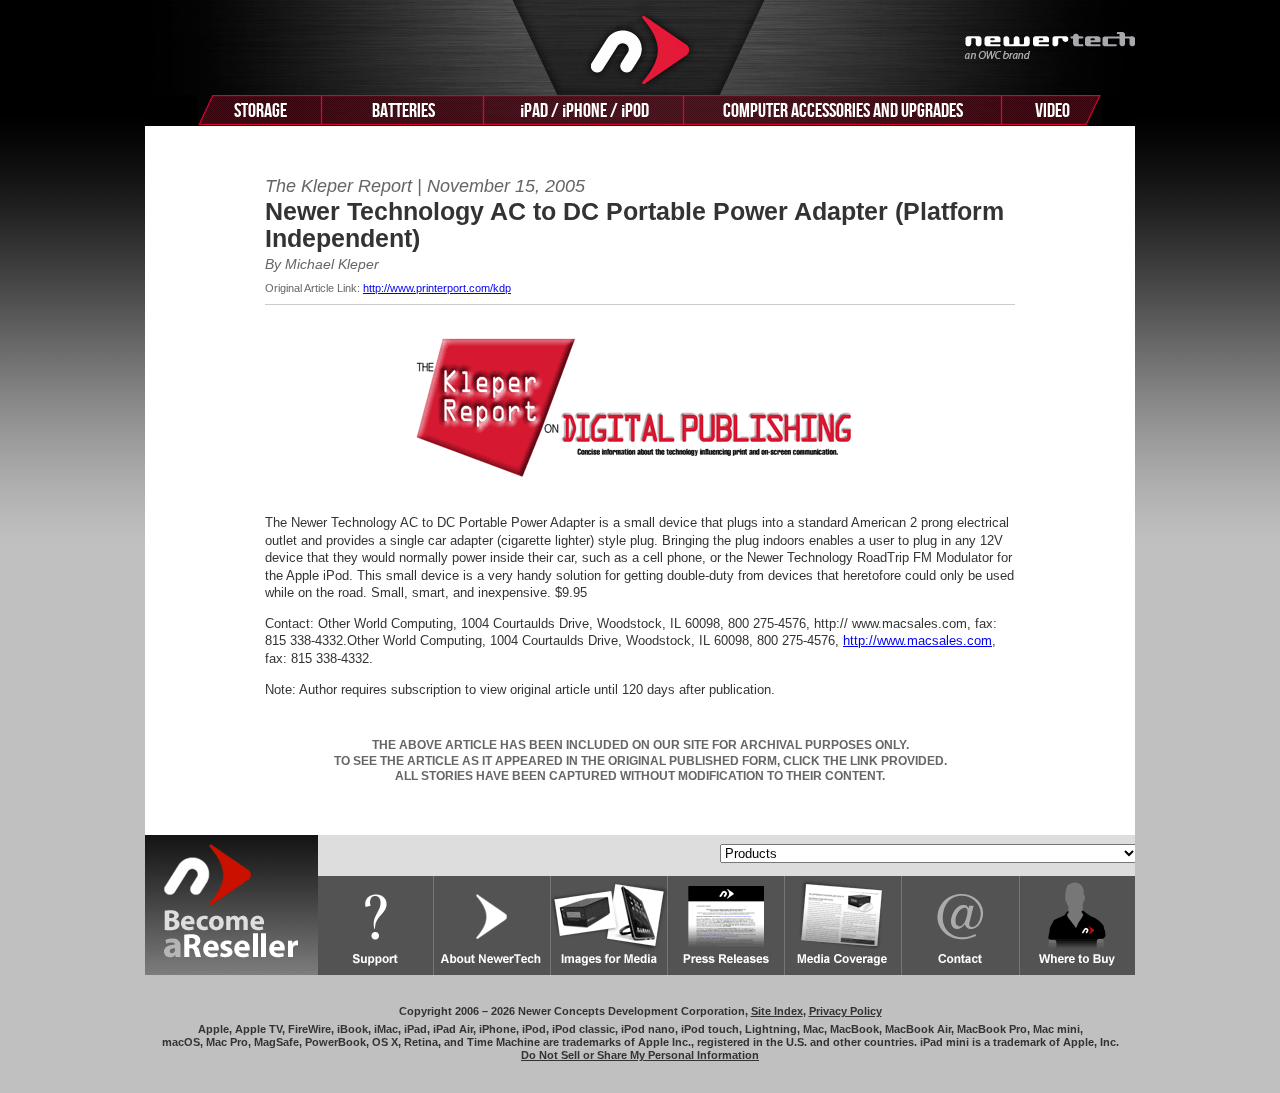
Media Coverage (843, 925)
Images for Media (609, 925)
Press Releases (726, 925)
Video (1052, 111)
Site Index (777, 1011)
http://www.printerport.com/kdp (437, 288)
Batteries (403, 111)
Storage (260, 111)
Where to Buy (1077, 925)
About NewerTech (492, 925)
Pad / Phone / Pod (584, 111)
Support (376, 925)
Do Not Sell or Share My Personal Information (640, 1055)
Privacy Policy (845, 1011)
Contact (961, 925)
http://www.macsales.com (917, 640)
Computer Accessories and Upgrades (843, 111)
